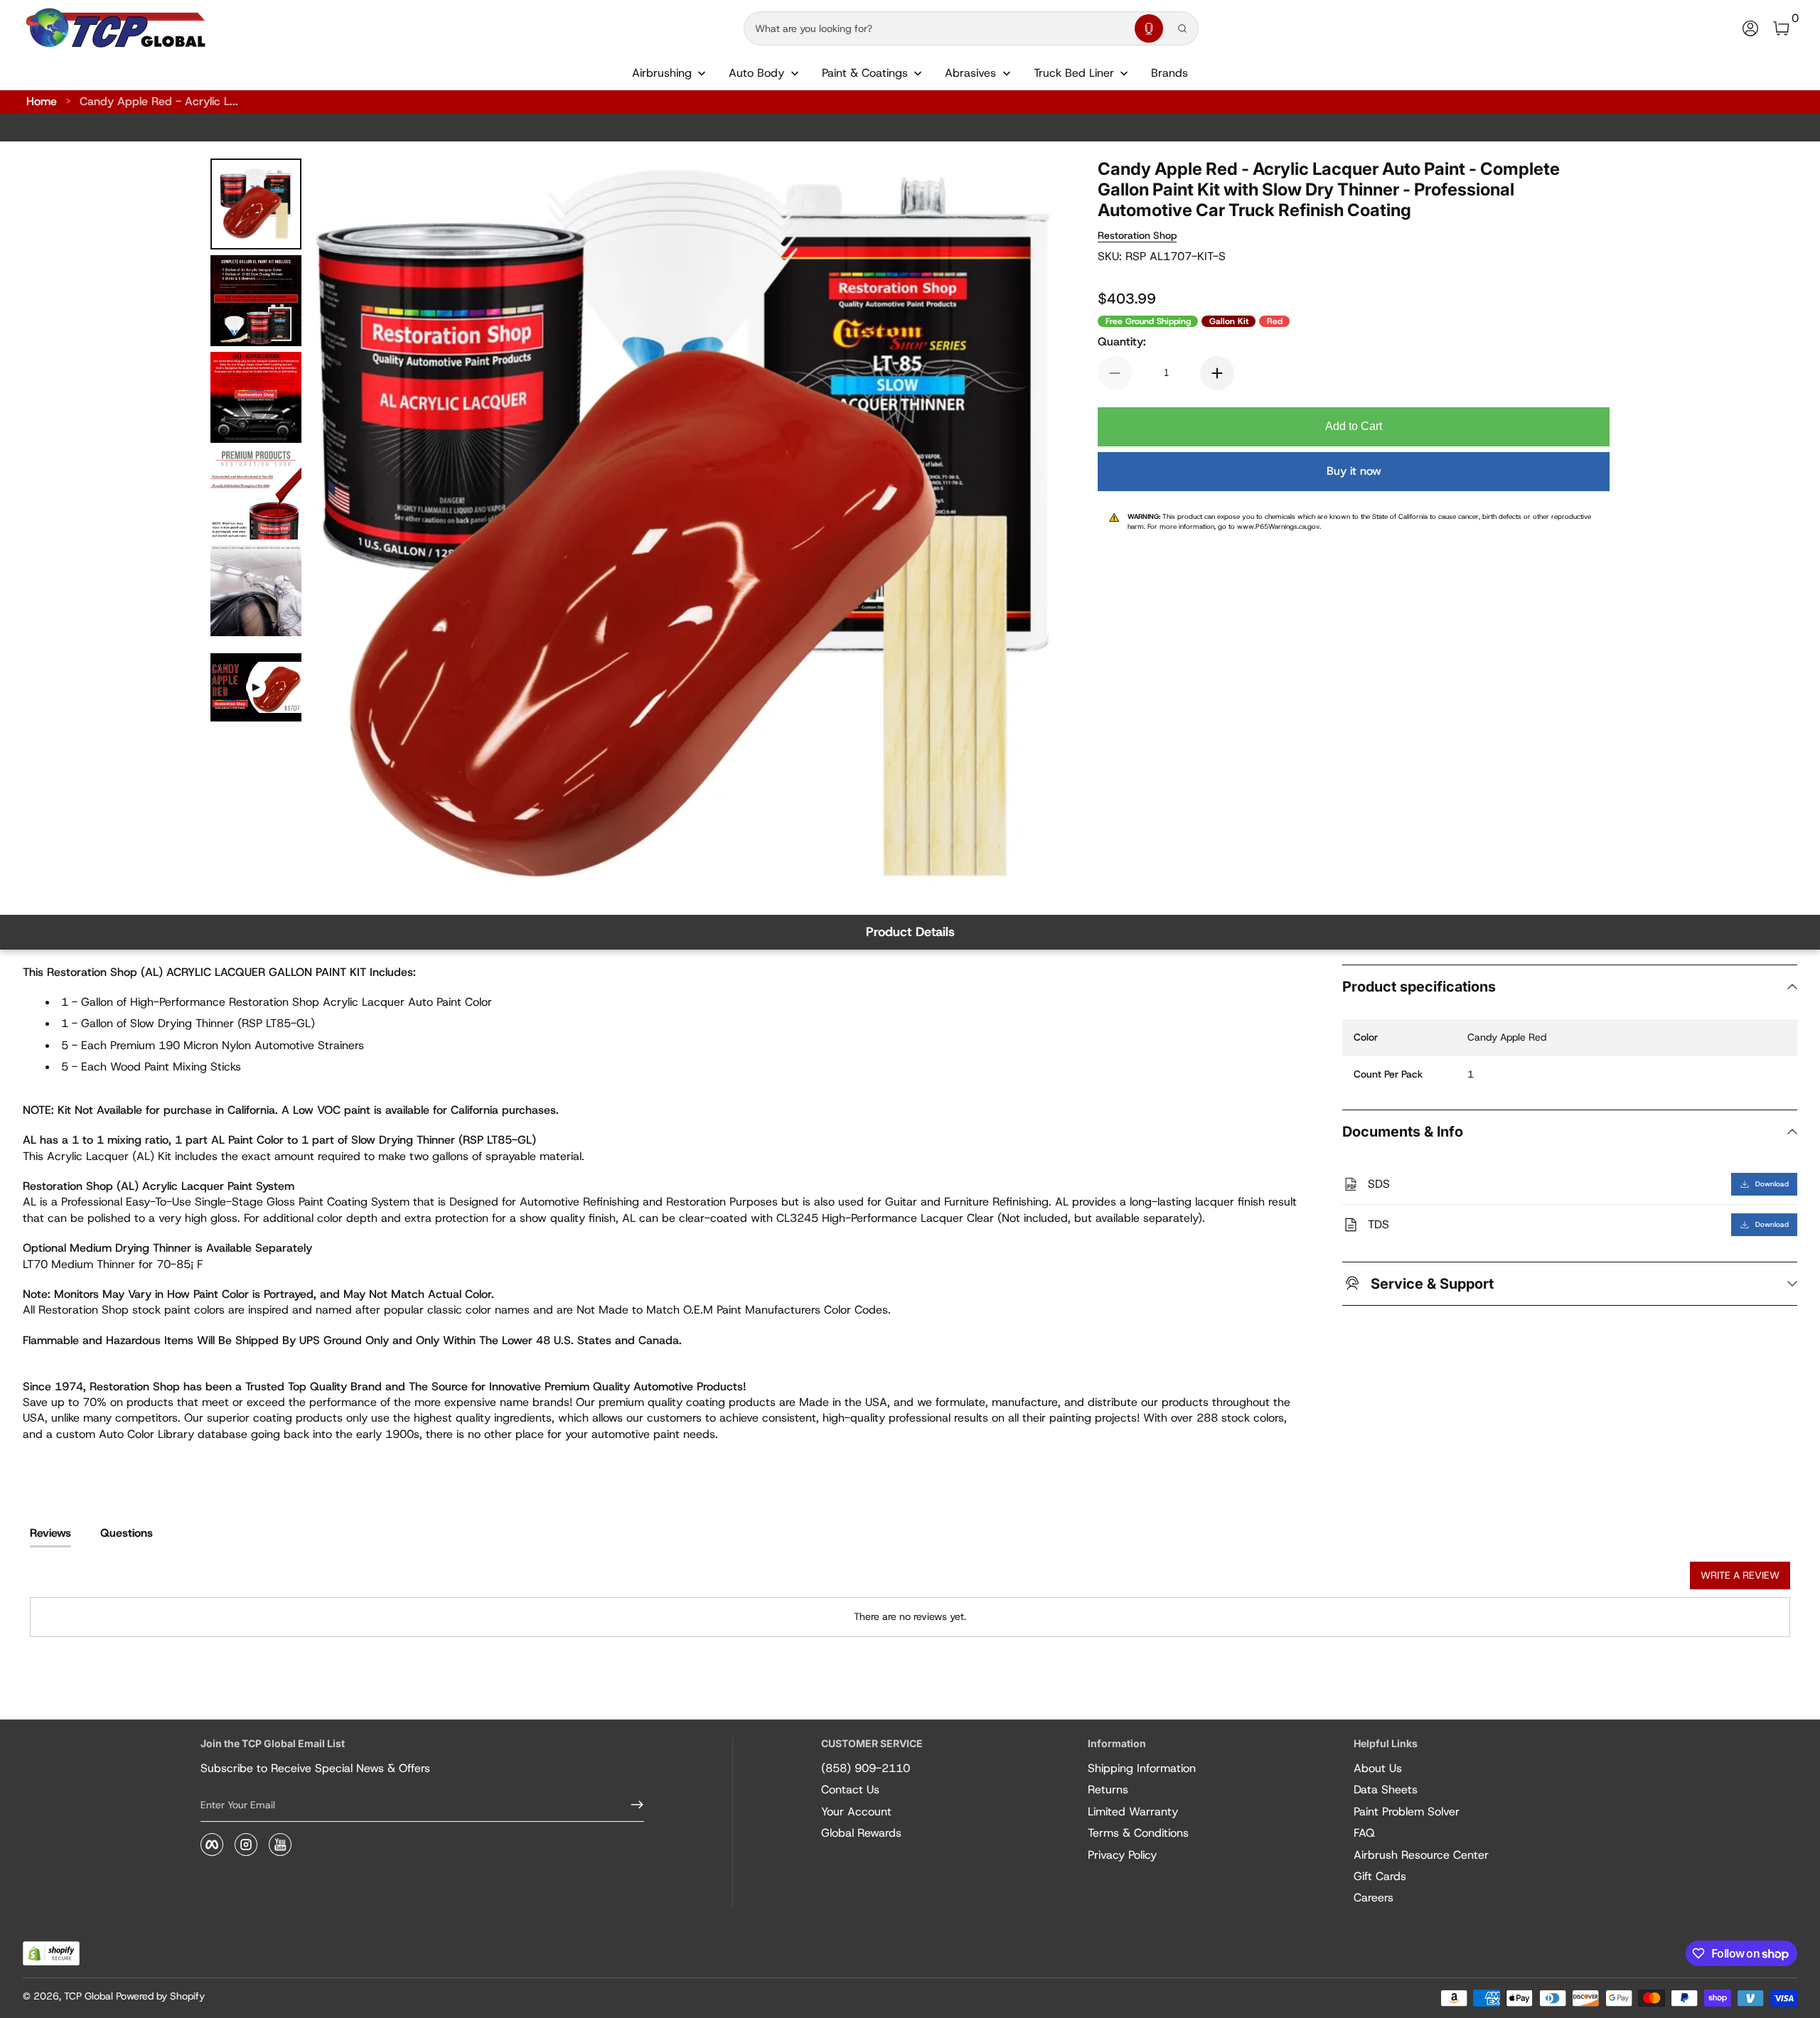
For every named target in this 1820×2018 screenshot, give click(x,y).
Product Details (910, 932)
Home (42, 101)
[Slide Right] (1024, 528)
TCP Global (89, 1996)
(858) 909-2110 (866, 1768)
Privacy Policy (1122, 1855)
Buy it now (1354, 471)
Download (1772, 1184)
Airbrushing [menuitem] (662, 73)
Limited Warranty (1133, 1812)
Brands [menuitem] (1169, 73)
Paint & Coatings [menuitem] (865, 73)
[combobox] (936, 28)
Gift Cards (1380, 1876)
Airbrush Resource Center (1421, 1855)
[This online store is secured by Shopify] (51, 1954)
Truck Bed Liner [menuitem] (1074, 73)
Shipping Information (1142, 1768)
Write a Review (1740, 1575)
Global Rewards (861, 1833)
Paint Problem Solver (1407, 1812)
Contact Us (850, 1789)
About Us (1378, 1768)
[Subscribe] (631, 1805)
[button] (1149, 28)
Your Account (856, 1812)
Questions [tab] (127, 1533)
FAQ (1364, 1833)
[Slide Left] (341, 528)
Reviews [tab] (50, 1533)
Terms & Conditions (1138, 1833)
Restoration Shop (1137, 235)
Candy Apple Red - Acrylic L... (159, 101)
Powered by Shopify (160, 1996)
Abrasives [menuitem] (970, 73)
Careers (1374, 1898)
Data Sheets (1386, 1789)
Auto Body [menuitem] (756, 73)
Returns (1108, 1789)
